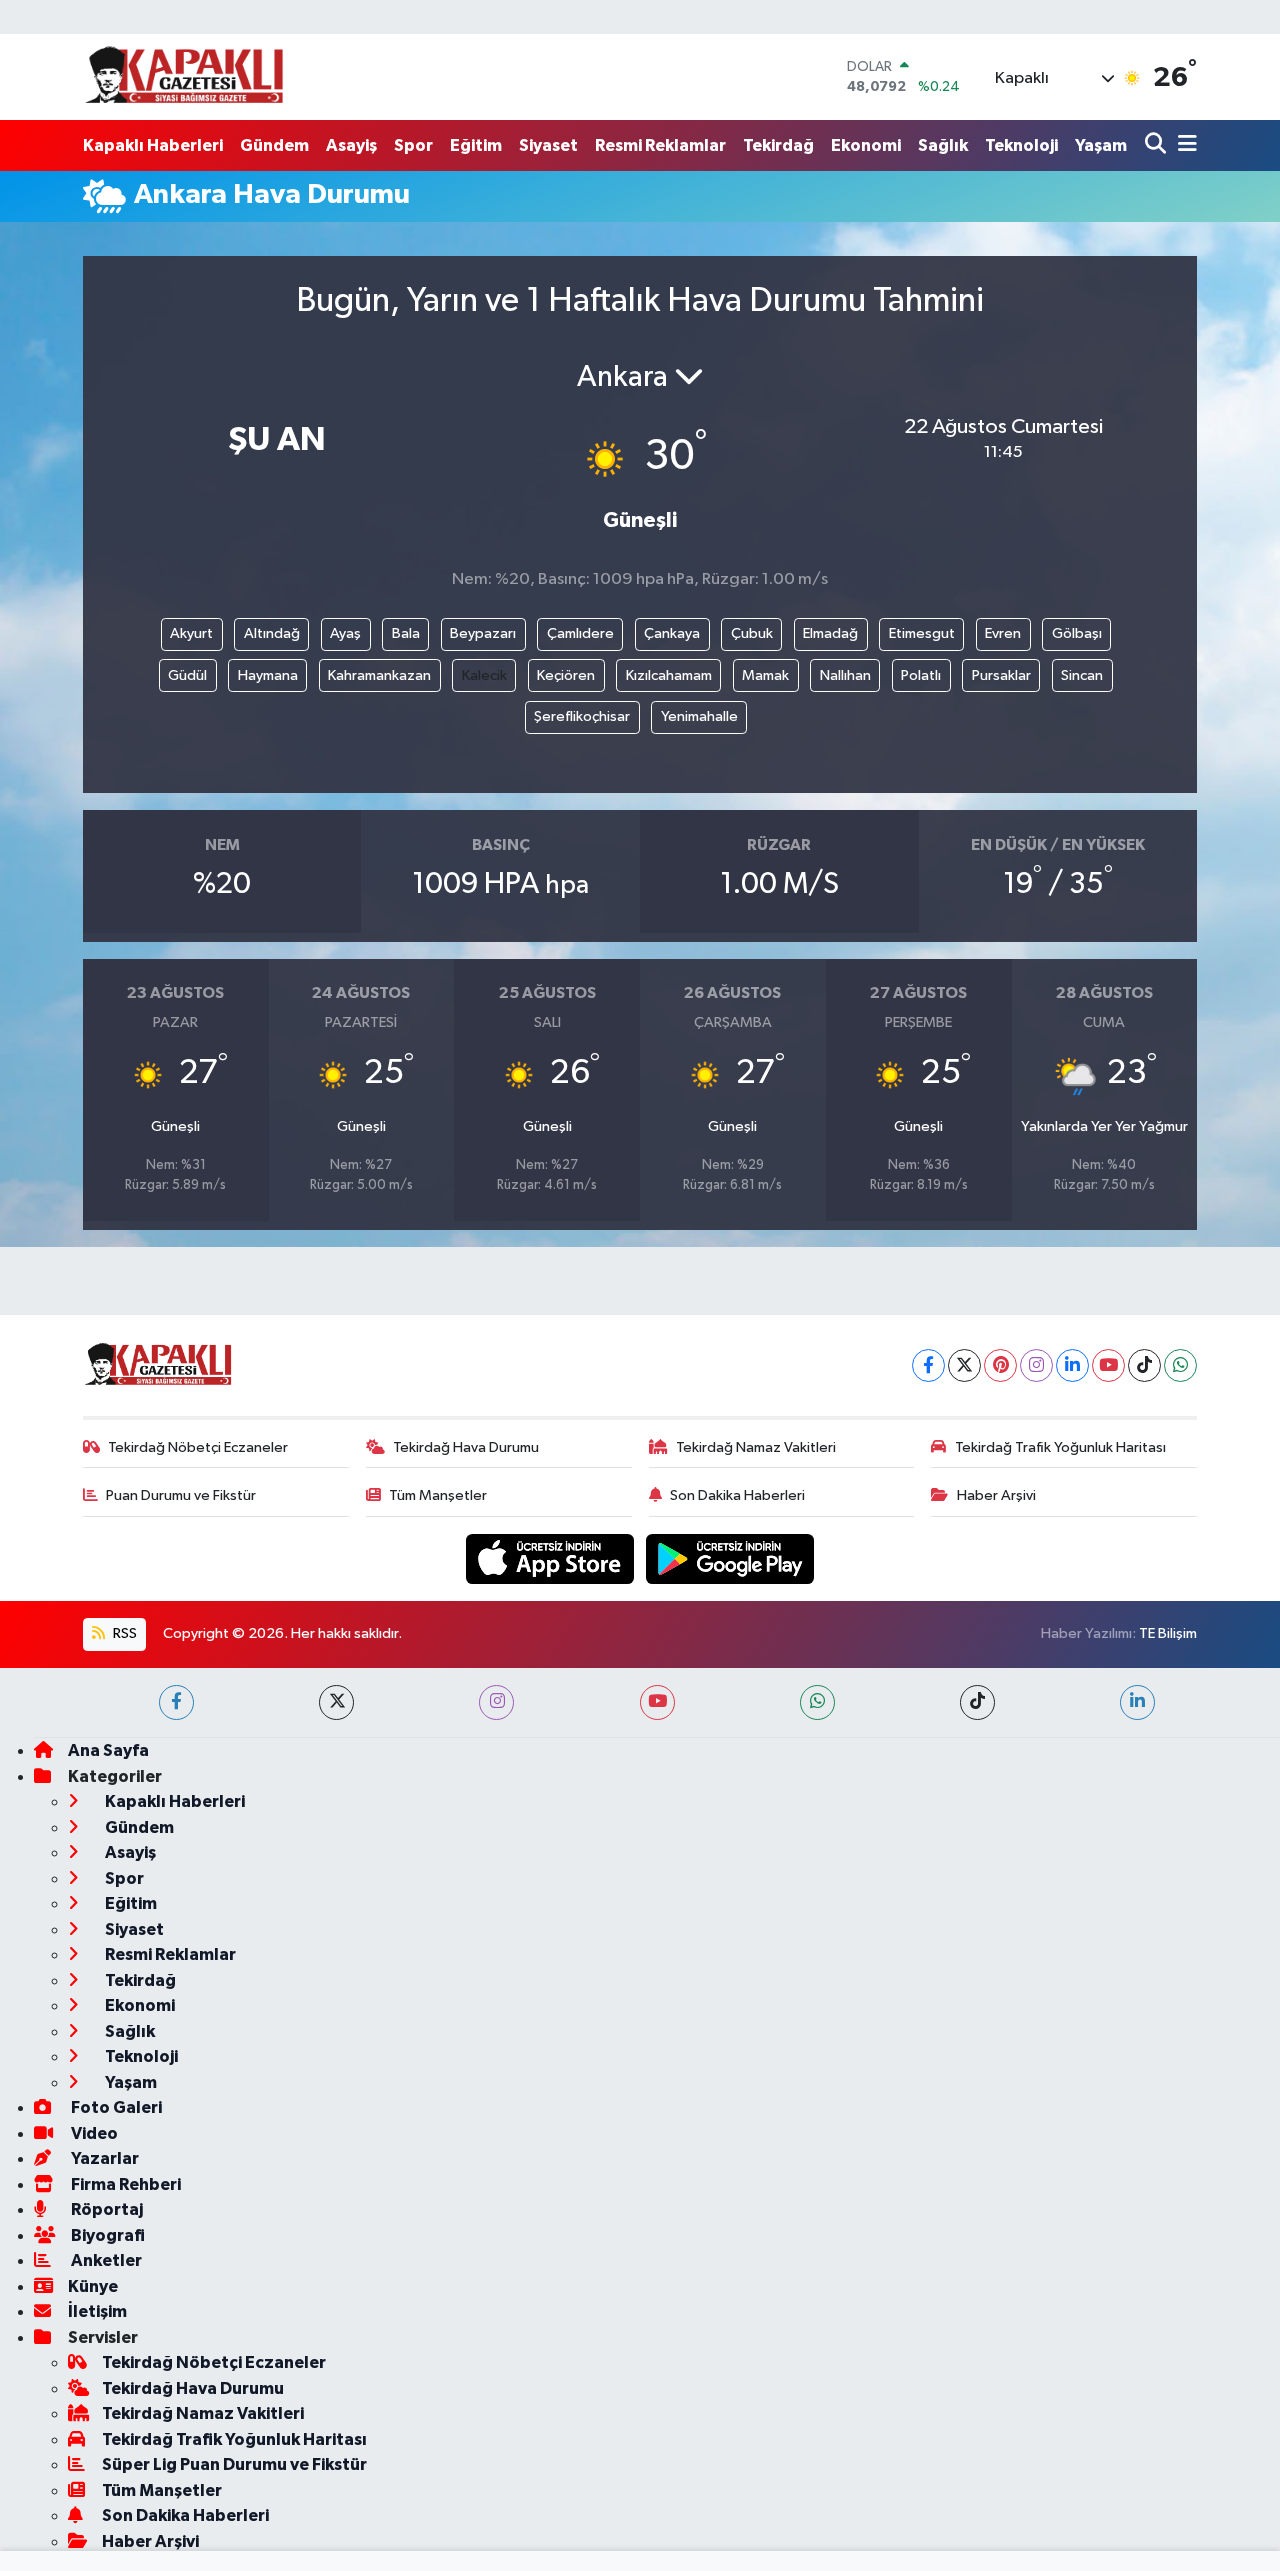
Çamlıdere (580, 633)
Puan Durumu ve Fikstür (181, 1495)
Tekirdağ (778, 145)
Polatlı (921, 675)
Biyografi (106, 2235)
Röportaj (105, 2209)
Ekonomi (866, 145)
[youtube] (657, 1702)
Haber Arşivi (996, 1495)
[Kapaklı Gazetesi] (184, 76)
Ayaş (345, 633)
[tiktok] (977, 1702)
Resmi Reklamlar (660, 145)
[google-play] (730, 1558)
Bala (406, 633)
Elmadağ (830, 633)
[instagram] (496, 1702)
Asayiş (351, 145)
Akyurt (191, 633)
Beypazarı (483, 633)
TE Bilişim (1168, 1633)
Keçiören (566, 675)
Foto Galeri (115, 2107)
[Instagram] (1036, 1365)
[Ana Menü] (1184, 145)
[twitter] (336, 1702)
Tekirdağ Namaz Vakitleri (756, 1447)
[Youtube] (1108, 1365)
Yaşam (1101, 145)
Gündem (274, 145)
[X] (964, 1365)
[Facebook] (928, 1365)
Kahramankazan (379, 675)
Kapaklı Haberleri (153, 145)
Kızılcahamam (669, 675)
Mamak (765, 675)
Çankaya (672, 633)
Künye (93, 2286)
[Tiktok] (1144, 1365)
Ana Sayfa (108, 1750)
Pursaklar (1001, 675)
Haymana (268, 675)
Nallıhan (845, 675)
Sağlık (943, 145)
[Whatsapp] (1180, 1365)
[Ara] (1157, 145)
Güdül (187, 675)
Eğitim (476, 145)
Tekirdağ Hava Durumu (466, 1447)
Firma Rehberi (124, 2184)
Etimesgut (922, 633)
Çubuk (752, 633)
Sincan (1082, 675)
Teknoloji (1021, 145)
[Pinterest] (1000, 1365)
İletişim (97, 2311)
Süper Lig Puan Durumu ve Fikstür (234, 2464)
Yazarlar (103, 2158)
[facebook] (176, 1702)
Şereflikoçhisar (582, 716)
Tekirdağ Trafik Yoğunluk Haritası (1060, 1447)
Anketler (105, 2260)
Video (93, 2133)
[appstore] (552, 1558)
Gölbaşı (1077, 633)
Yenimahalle (699, 716)
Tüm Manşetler (438, 1495)
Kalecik (484, 675)
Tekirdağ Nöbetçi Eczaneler (198, 1447)
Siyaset (548, 145)
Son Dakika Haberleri (737, 1495)
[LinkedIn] (1072, 1365)
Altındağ (272, 633)
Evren (1003, 633)
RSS (123, 1633)
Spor (413, 145)
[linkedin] (1137, 1702)
